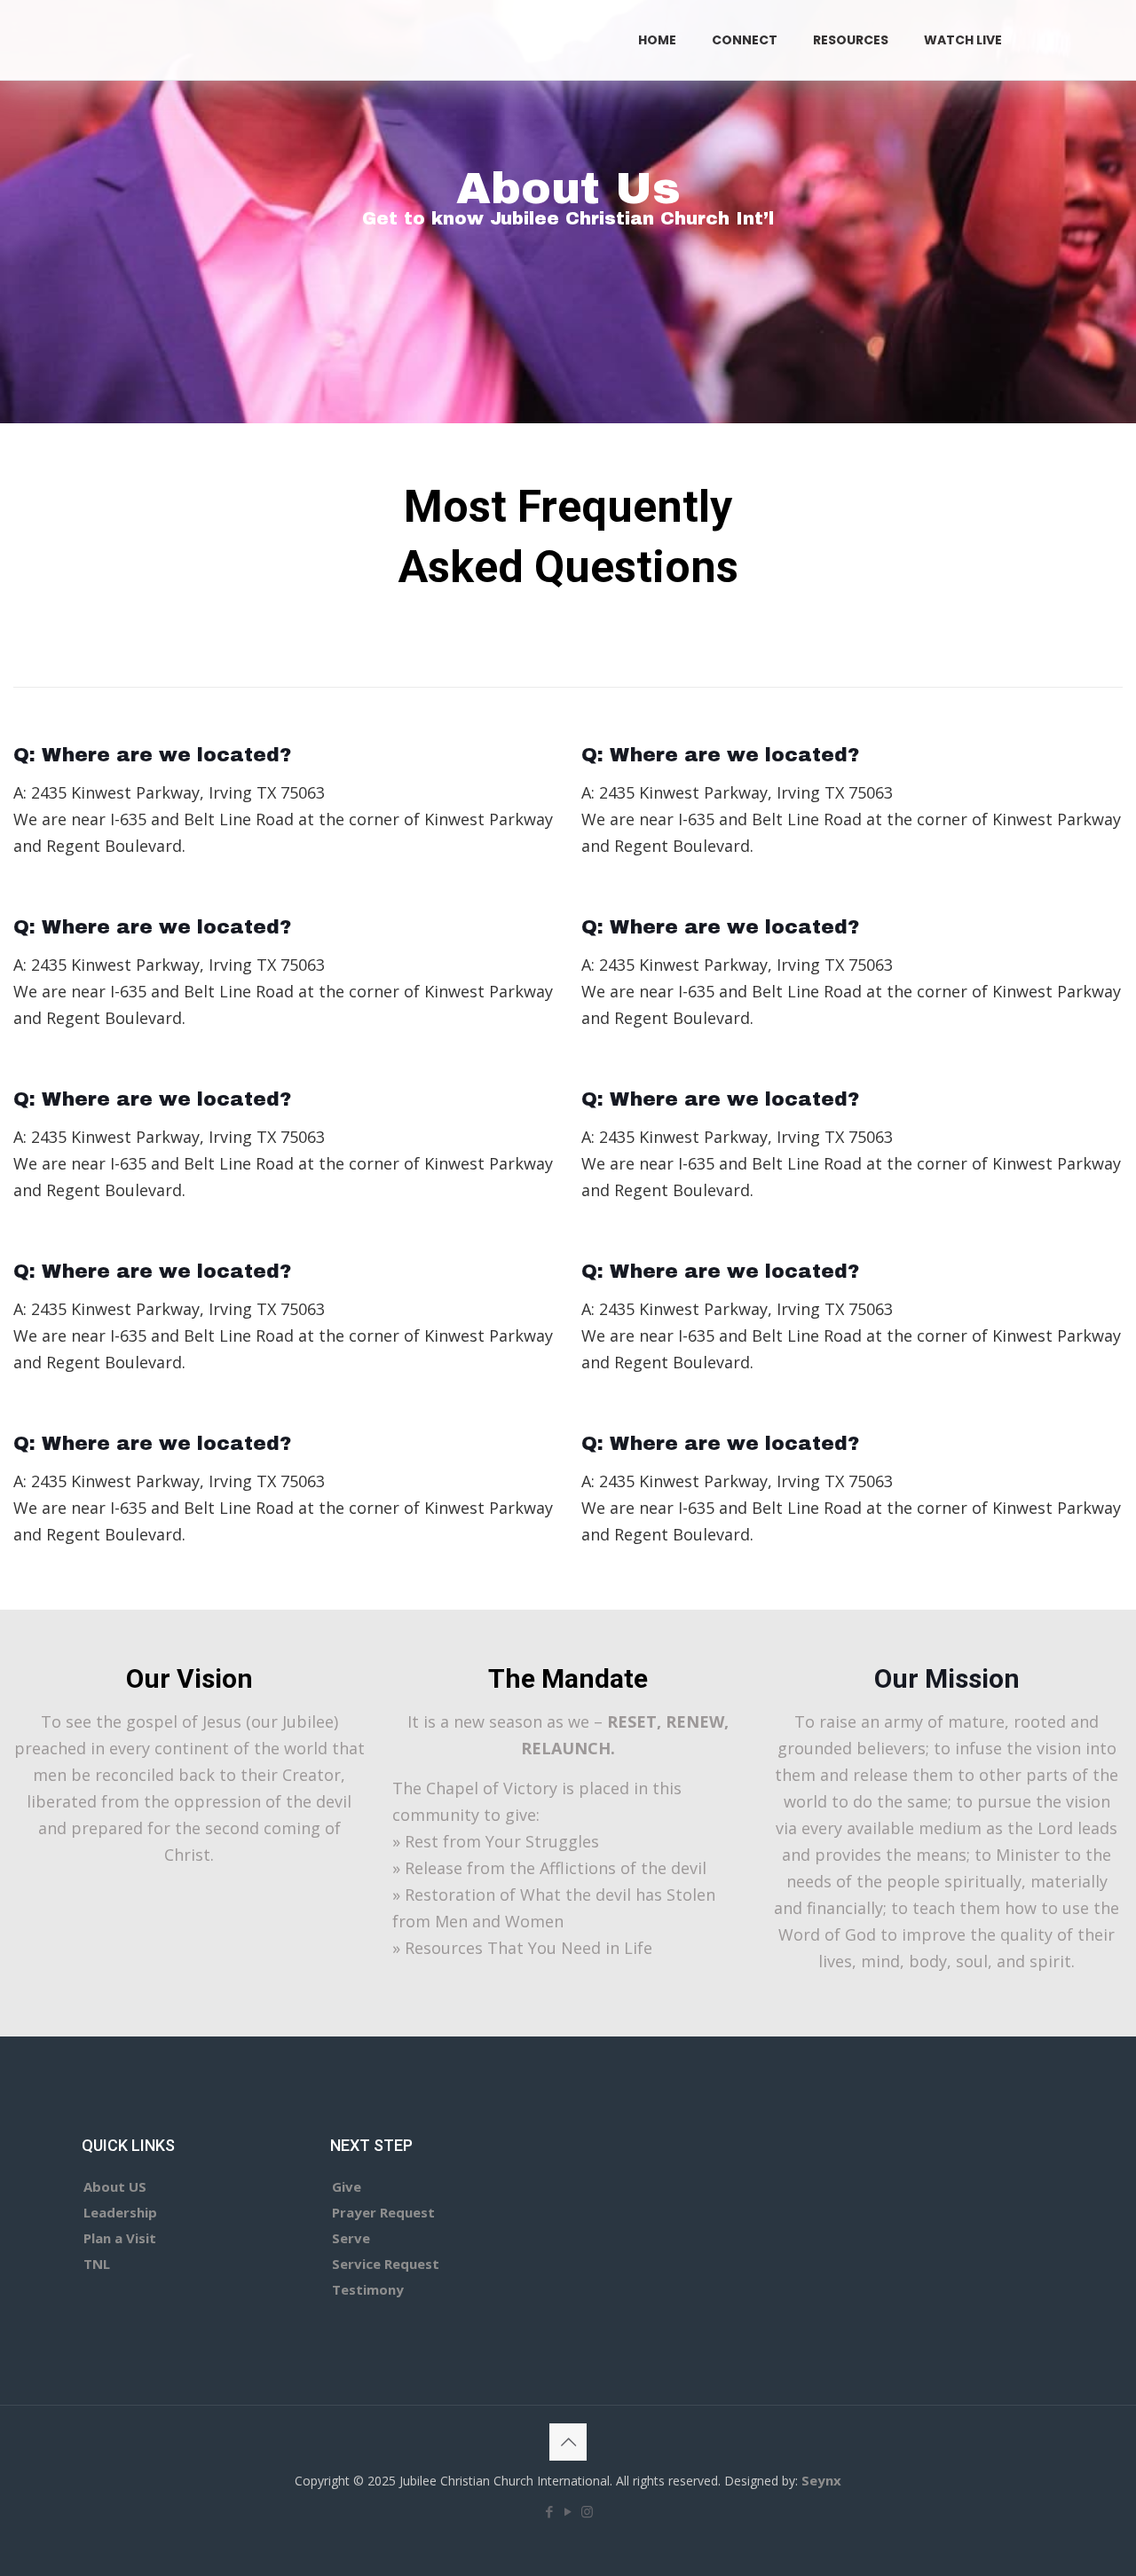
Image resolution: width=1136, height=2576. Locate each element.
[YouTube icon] (568, 2511)
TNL (97, 2264)
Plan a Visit (120, 2238)
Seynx (821, 2480)
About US (115, 2186)
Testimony (368, 2289)
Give (347, 2186)
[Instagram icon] (587, 2511)
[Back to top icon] (568, 2442)
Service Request (386, 2264)
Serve (351, 2238)
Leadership (120, 2212)
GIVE (1075, 39)
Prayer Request (383, 2212)
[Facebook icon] (550, 2511)
